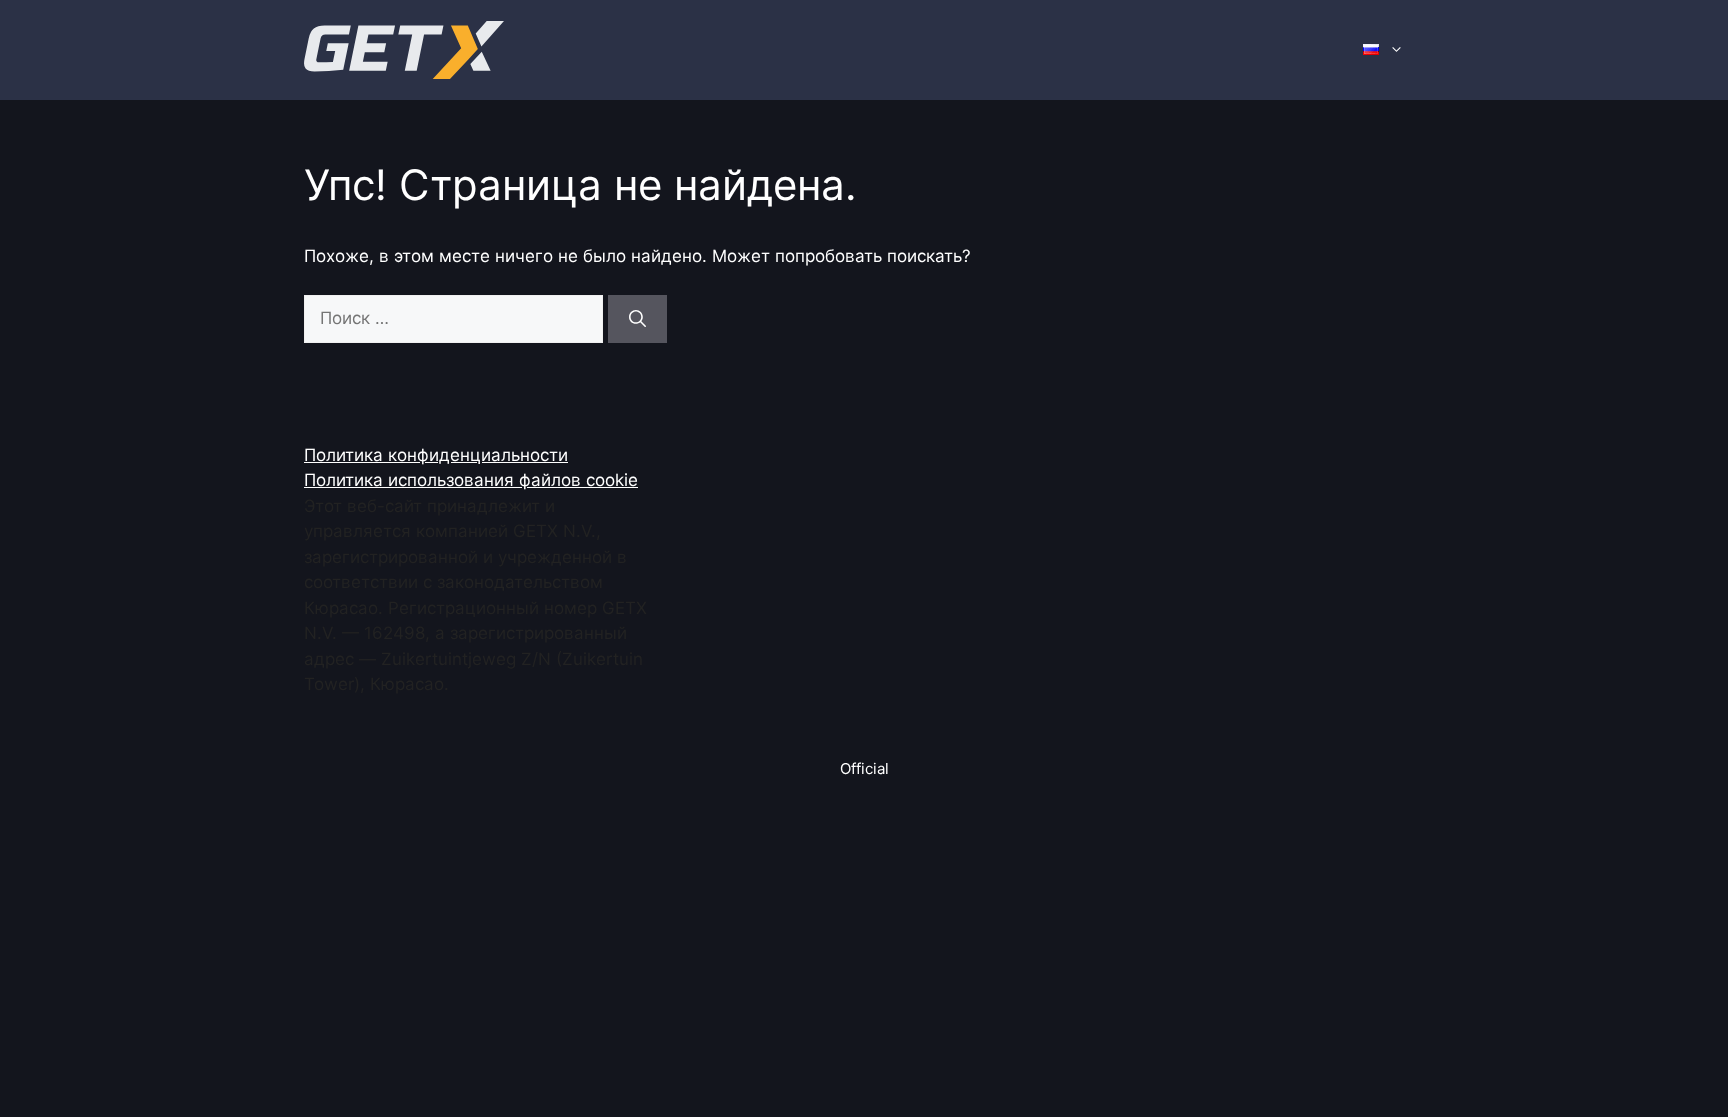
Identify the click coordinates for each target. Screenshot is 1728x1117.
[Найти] (637, 319)
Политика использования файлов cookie (471, 480)
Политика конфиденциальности (436, 455)
